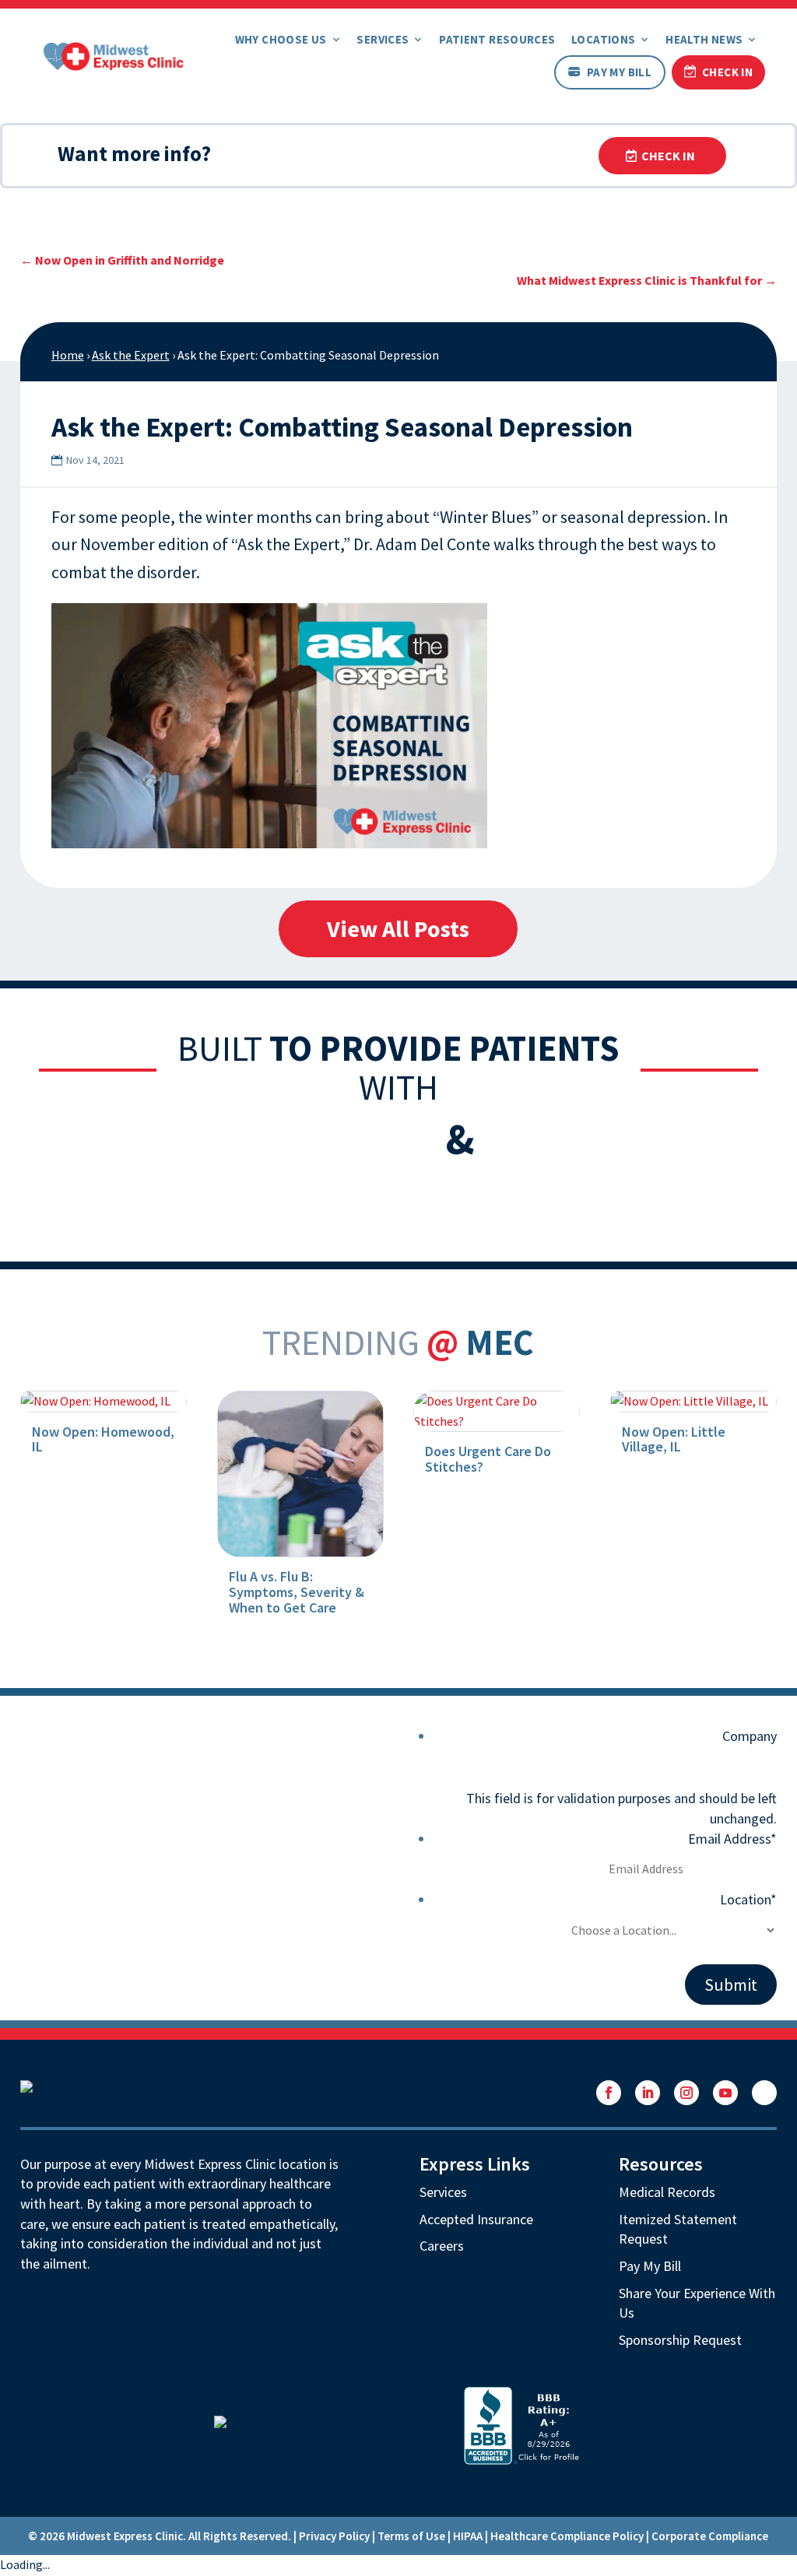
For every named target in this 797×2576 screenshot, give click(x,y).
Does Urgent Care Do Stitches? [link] (488, 1459)
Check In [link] (727, 72)
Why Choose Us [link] (281, 39)
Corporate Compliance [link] (710, 2536)
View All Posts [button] (398, 928)
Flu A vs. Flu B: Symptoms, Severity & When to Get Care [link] (297, 1592)
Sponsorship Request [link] (680, 2340)
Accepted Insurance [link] (476, 2219)
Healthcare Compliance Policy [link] (567, 2536)
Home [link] (68, 355)
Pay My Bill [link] (619, 72)
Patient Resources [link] (497, 39)
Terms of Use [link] (411, 2536)
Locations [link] (603, 39)
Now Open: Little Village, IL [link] (674, 1439)
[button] (609, 2093)
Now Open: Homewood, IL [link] (103, 1439)
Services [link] (383, 39)
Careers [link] (442, 2246)
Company (750, 1736)
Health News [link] (704, 39)
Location (748, 1899)
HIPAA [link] (468, 2536)
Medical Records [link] (667, 2192)
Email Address (732, 1839)
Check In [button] (668, 156)
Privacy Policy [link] (334, 2536)
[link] (114, 54)
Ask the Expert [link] (131, 355)
